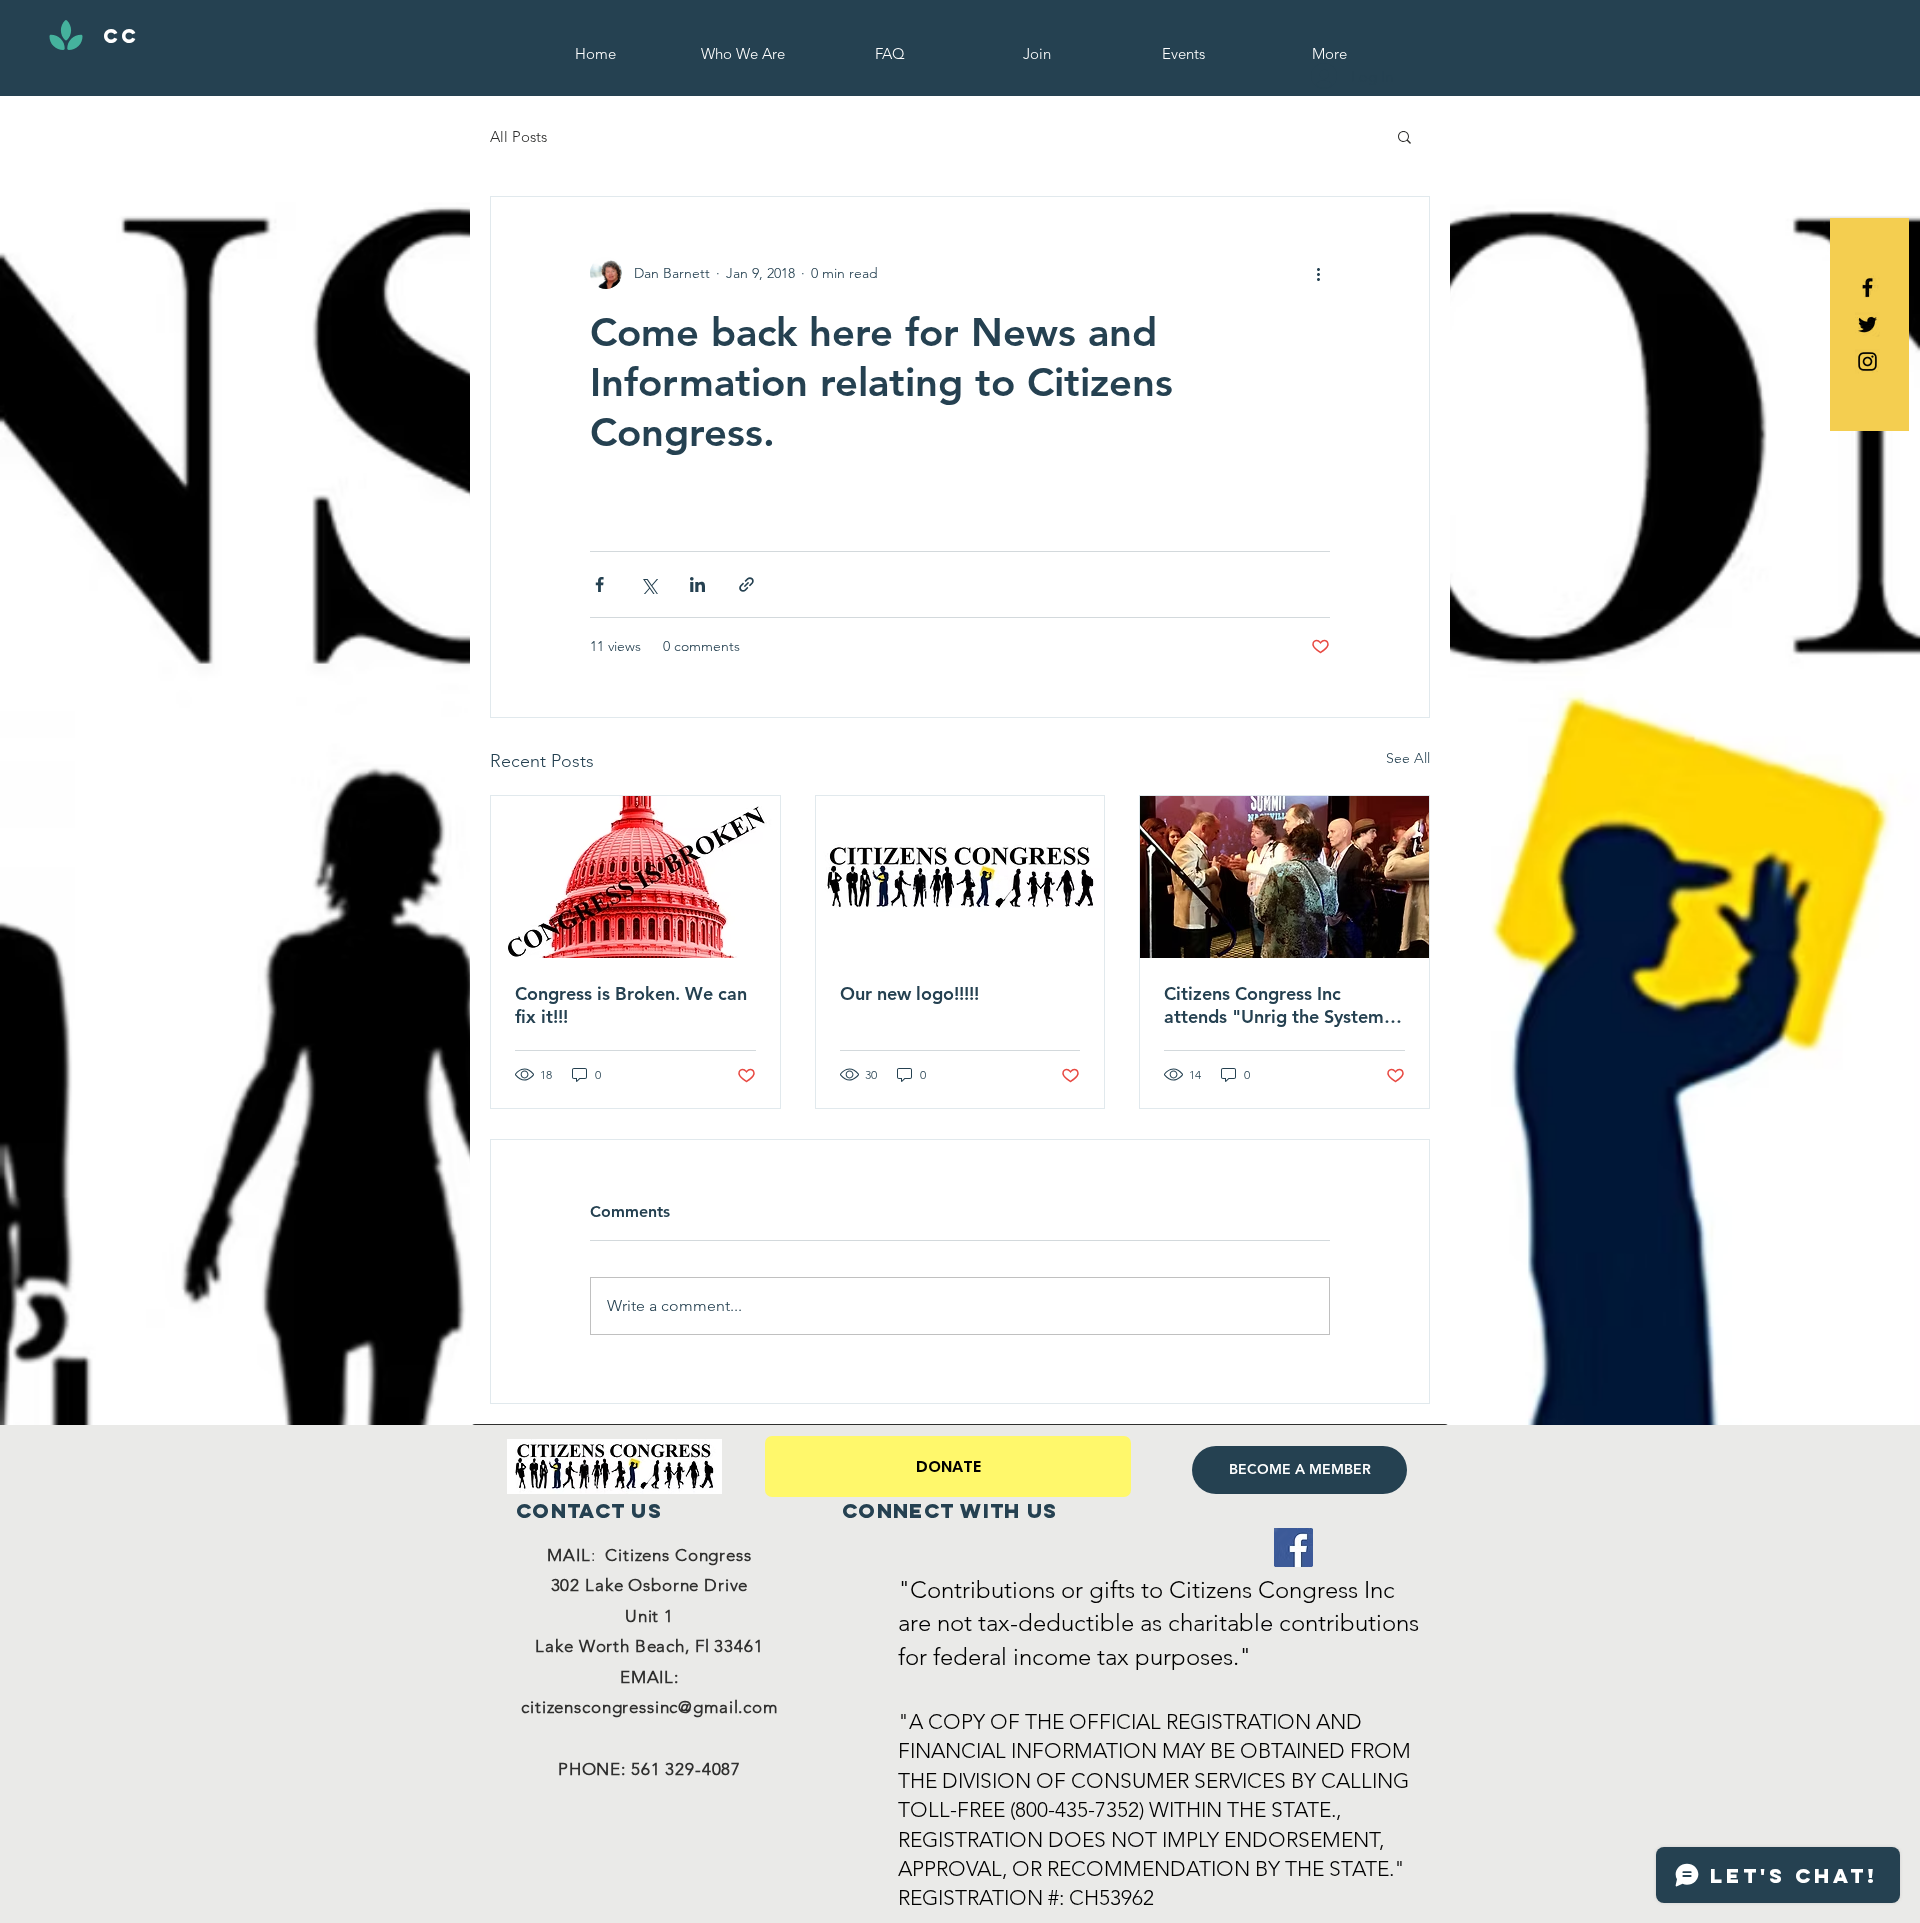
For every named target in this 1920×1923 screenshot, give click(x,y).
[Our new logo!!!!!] (960, 877)
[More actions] (1318, 273)
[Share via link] (746, 584)
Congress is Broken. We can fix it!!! (631, 1005)
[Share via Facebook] (599, 584)
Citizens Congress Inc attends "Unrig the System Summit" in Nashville (1274, 1005)
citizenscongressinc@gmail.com (649, 1707)
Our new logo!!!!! (909, 993)
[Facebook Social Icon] (1293, 1547)
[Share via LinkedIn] (697, 584)
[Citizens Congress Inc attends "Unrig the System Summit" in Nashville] (1284, 877)
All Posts (518, 136)
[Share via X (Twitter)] (648, 584)
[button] (1404, 136)
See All (1408, 758)
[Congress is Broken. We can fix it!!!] (635, 877)
